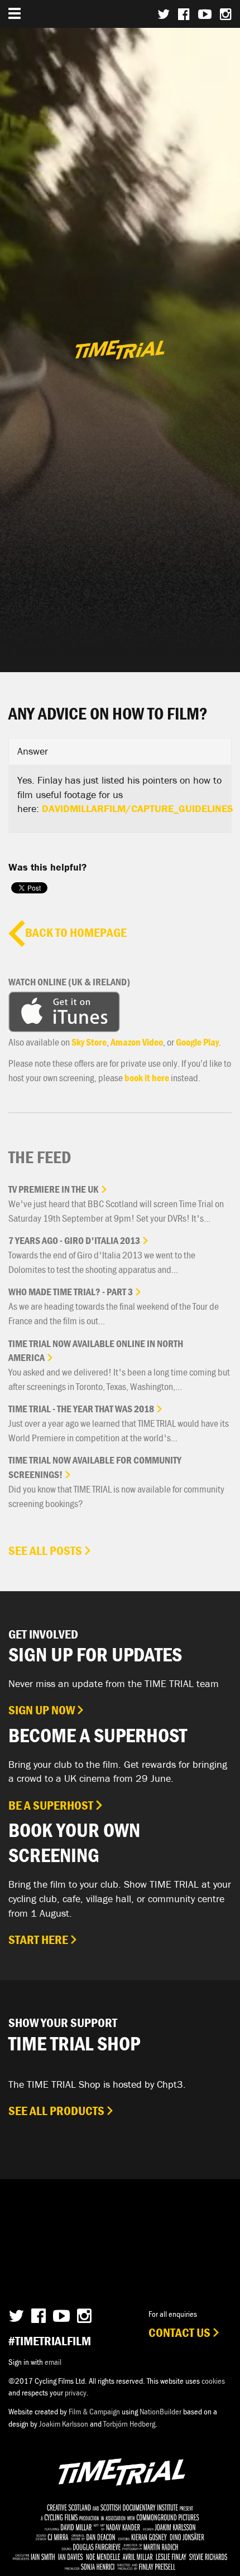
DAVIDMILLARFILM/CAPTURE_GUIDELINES (137, 808)
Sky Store (89, 1042)
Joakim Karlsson (64, 2424)
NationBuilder (160, 2411)
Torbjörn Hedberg (129, 2424)
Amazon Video (137, 1042)
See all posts (45, 1551)
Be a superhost (51, 1805)
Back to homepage (76, 932)
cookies (213, 2381)
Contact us (179, 2332)
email (53, 2362)
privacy (76, 2392)
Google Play (197, 1042)
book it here (147, 1078)
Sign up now (42, 1710)
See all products (56, 2111)
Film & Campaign (94, 2411)
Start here (38, 1940)
